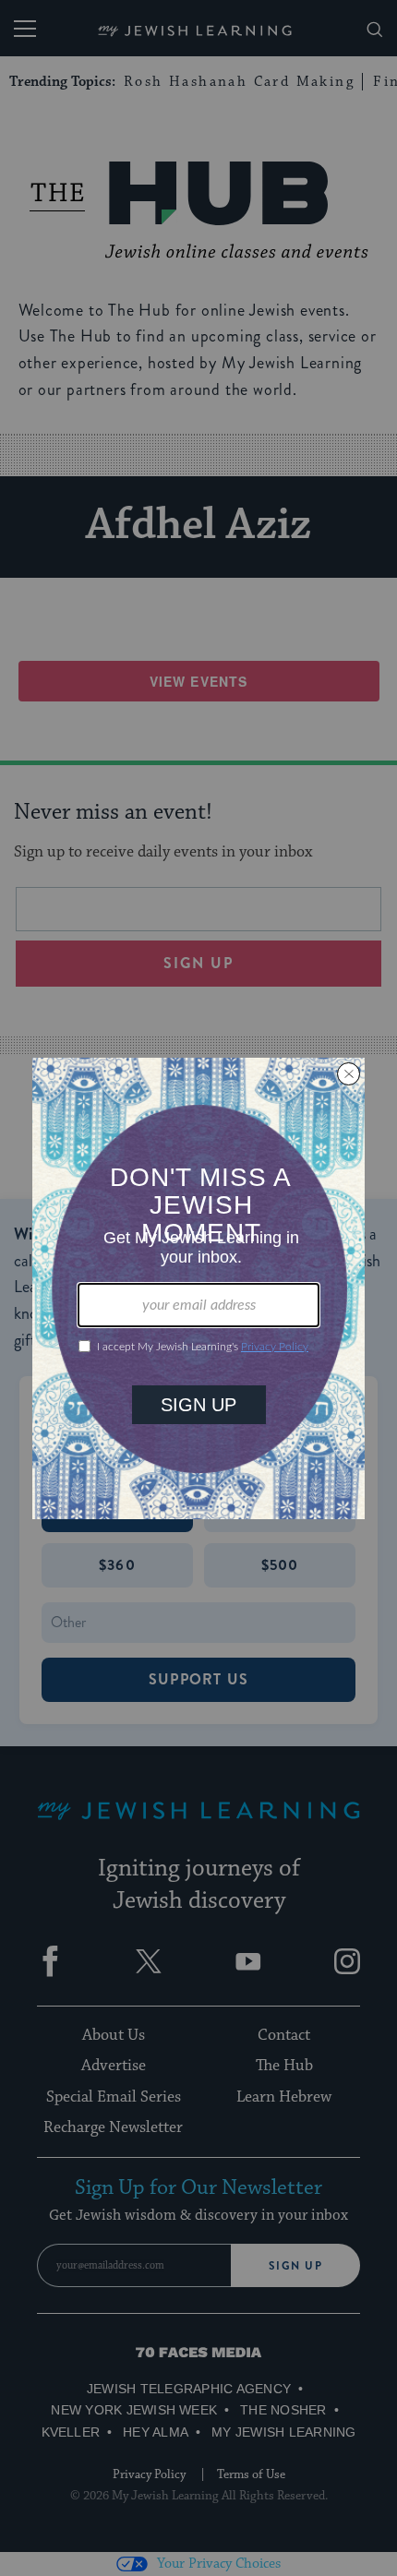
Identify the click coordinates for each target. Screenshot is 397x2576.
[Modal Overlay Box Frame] (198, 1288)
